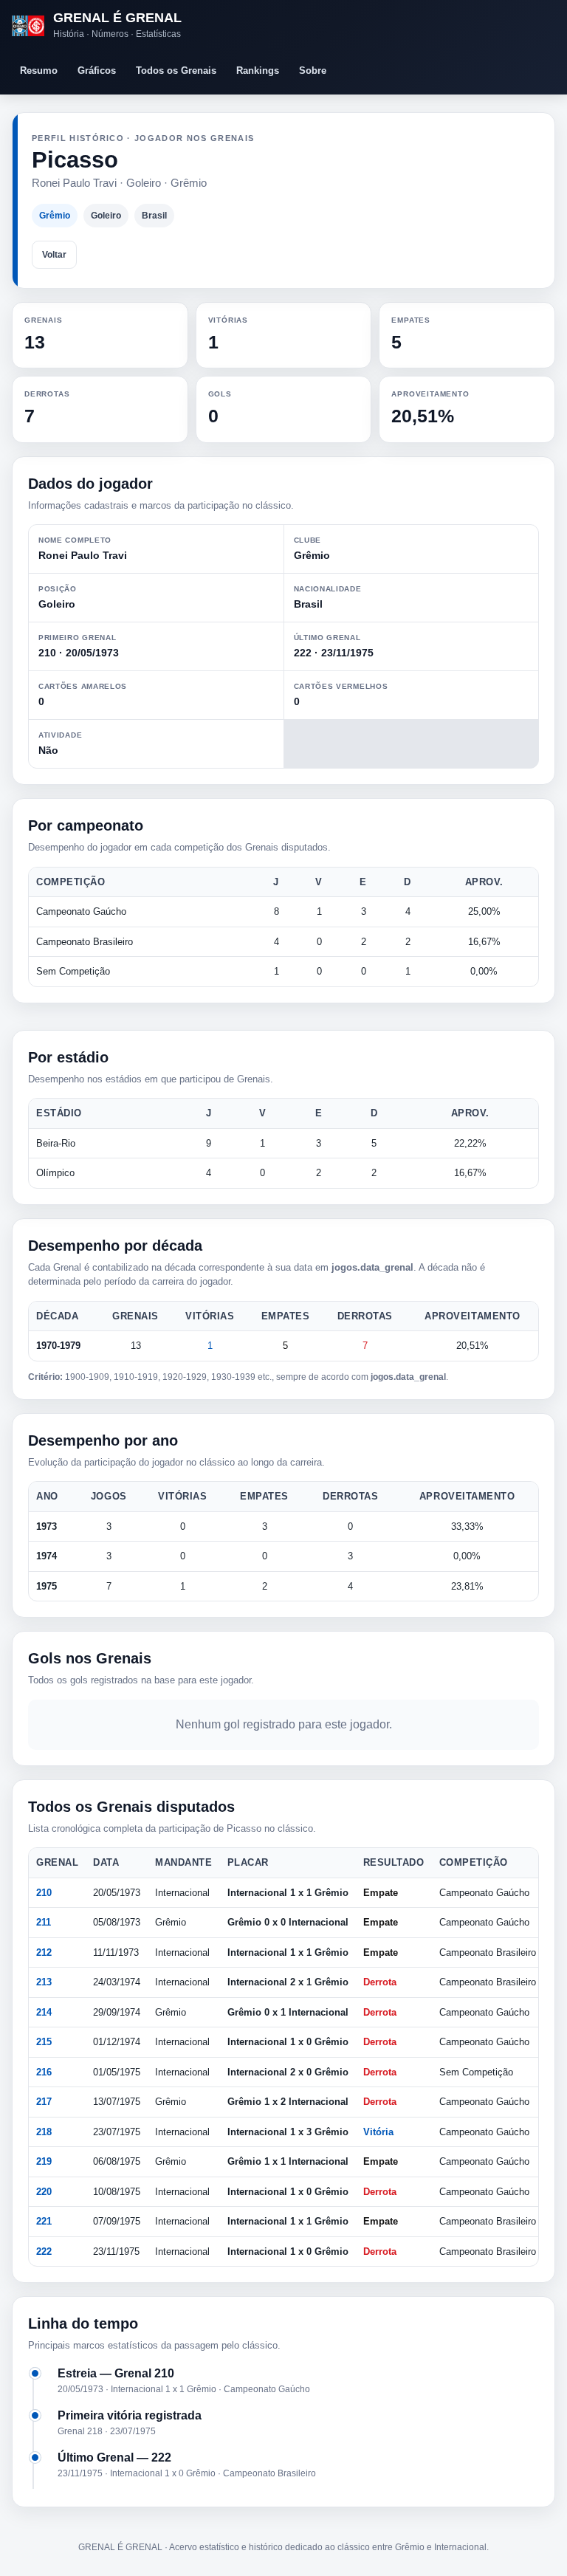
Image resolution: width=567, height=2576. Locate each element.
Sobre (313, 71)
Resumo (39, 71)
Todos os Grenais (176, 71)
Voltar (54, 255)
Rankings (258, 71)
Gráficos (97, 71)
